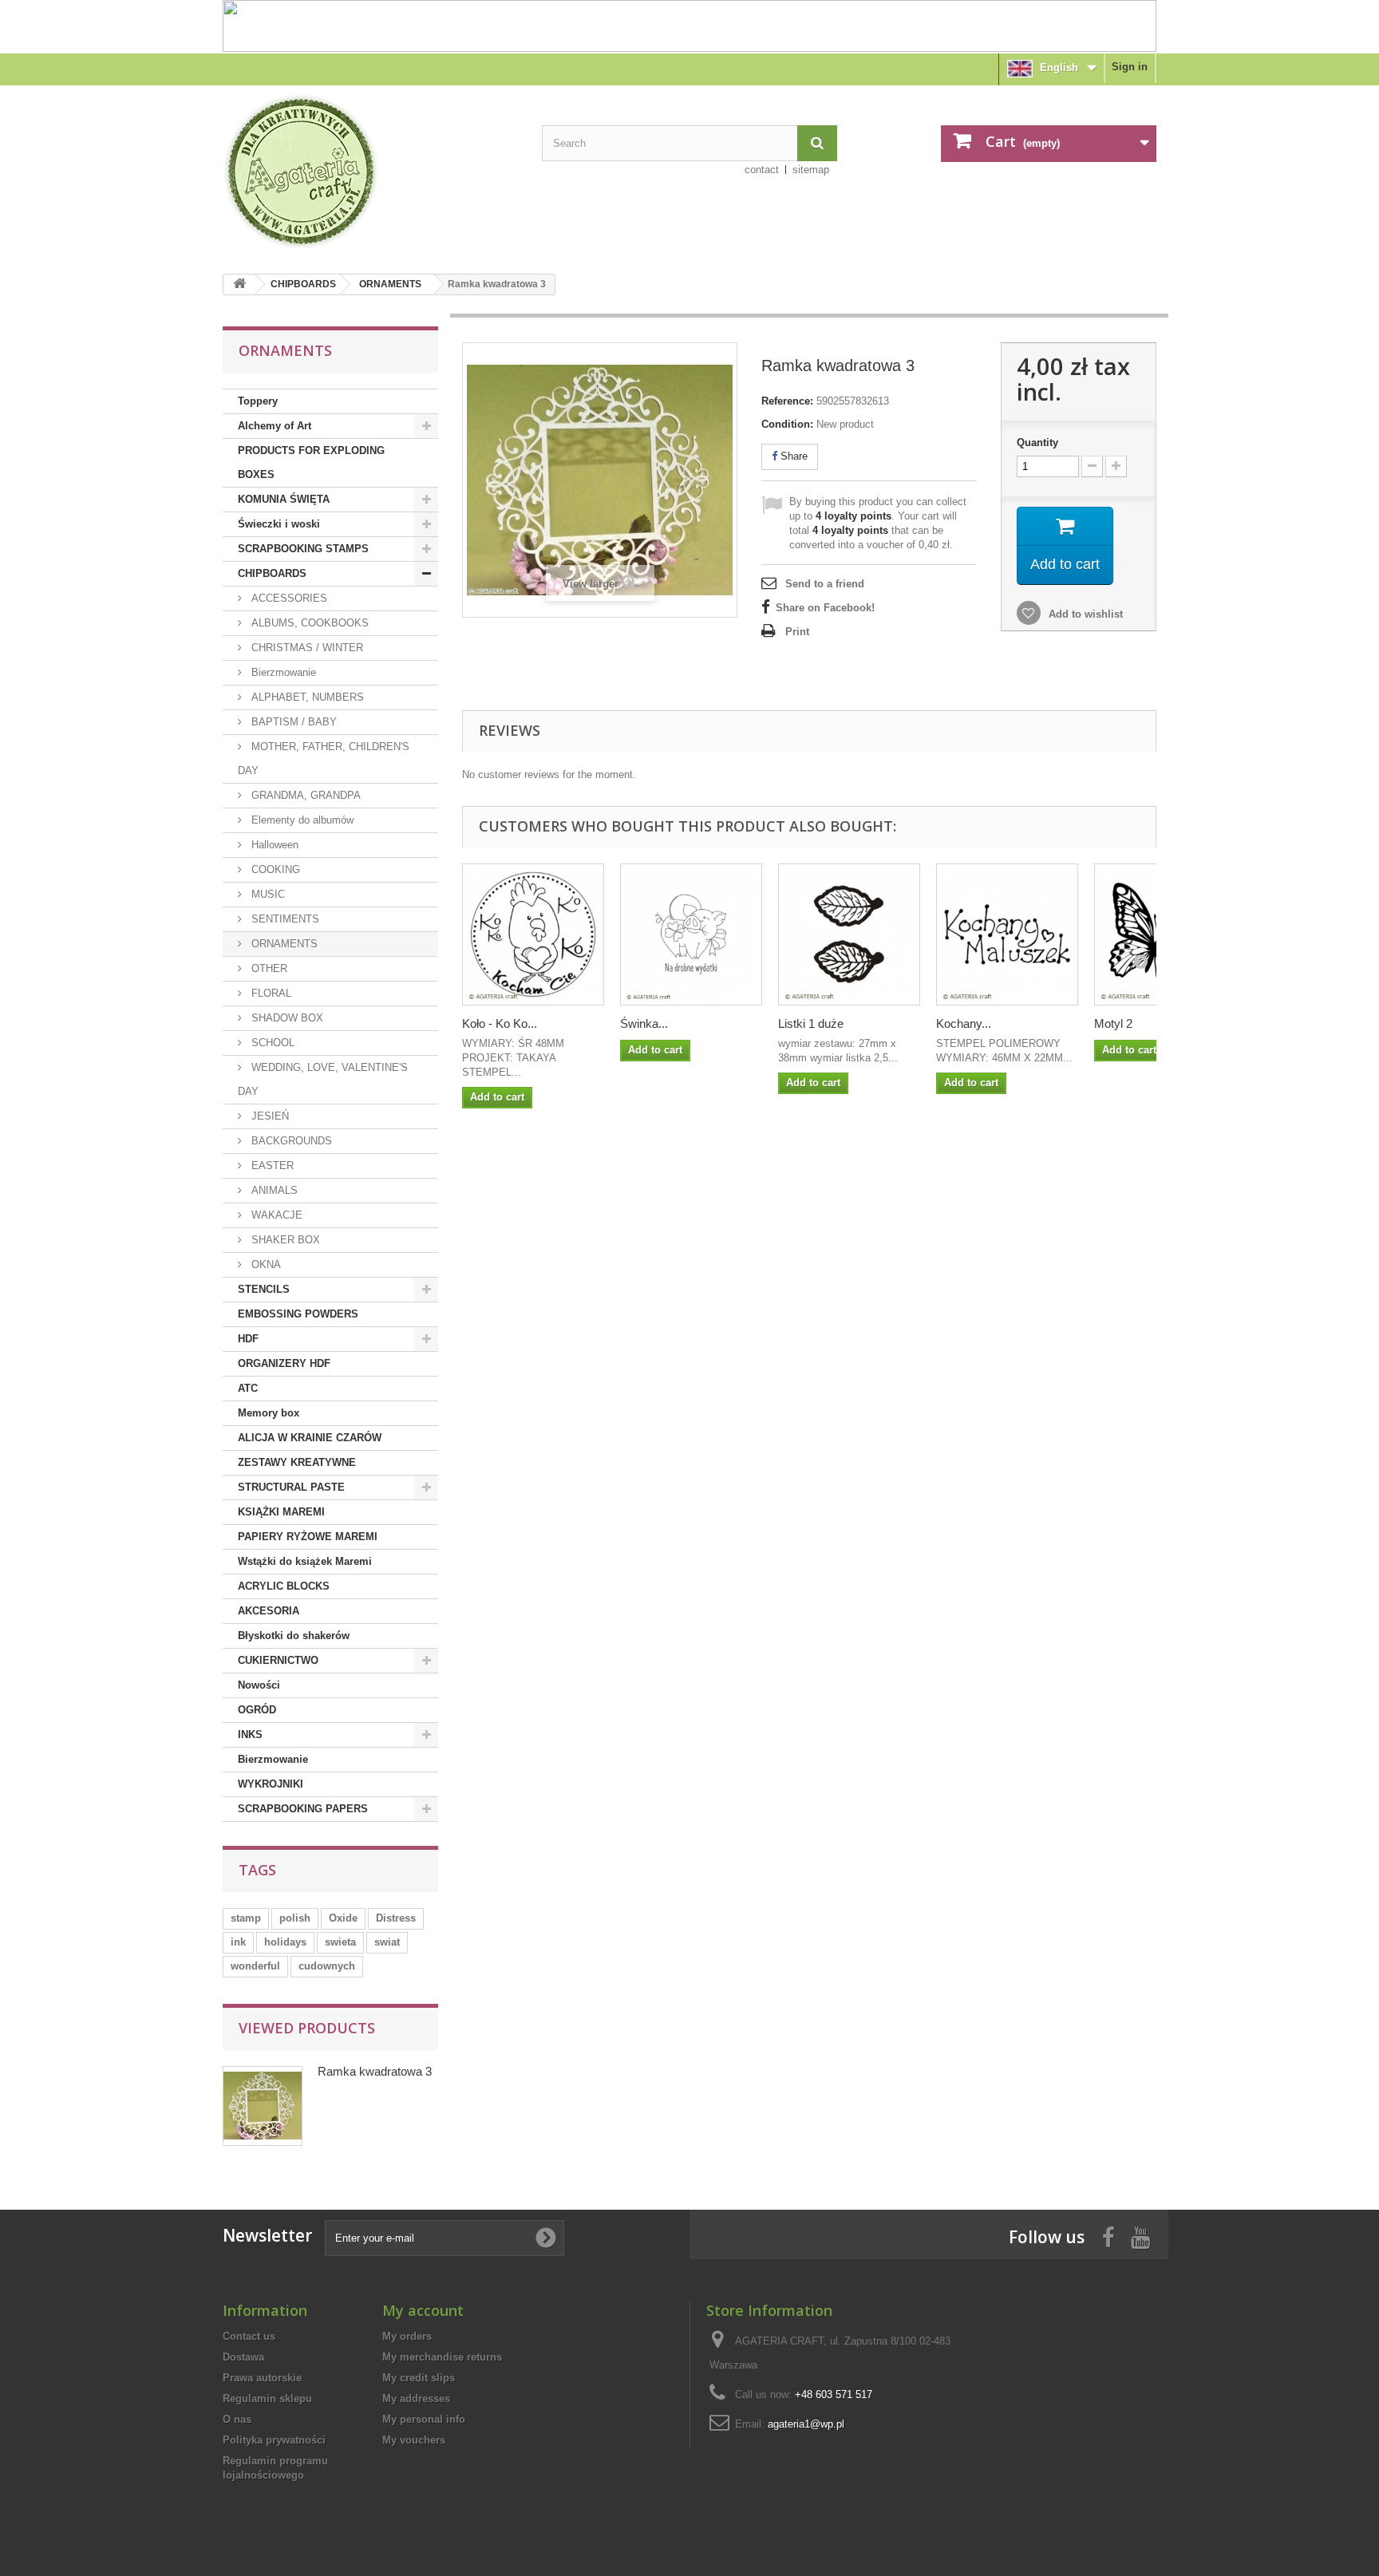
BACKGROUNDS (290, 1141)
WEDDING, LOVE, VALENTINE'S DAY (323, 1079)
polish (295, 1918)
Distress (396, 1918)
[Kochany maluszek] (1007, 934)
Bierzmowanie (282, 672)
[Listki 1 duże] (849, 934)
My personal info (424, 2419)
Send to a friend (825, 584)
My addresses (416, 2398)
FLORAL (270, 993)
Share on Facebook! (825, 608)
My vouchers (414, 2440)
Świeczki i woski (279, 524)
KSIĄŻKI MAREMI (281, 1512)
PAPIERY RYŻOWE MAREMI (308, 1537)
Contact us (249, 2336)
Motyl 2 (1113, 1023)
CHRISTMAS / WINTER (306, 648)
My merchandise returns (442, 2357)
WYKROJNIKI (271, 1784)
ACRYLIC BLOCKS (284, 1586)
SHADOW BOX (286, 1018)
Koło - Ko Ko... (500, 1023)
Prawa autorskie (262, 2378)
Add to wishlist (1084, 614)
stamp (246, 1918)
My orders (407, 2336)
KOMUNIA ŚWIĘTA (284, 499)
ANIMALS (273, 1190)
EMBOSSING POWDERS (298, 1314)
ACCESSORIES (288, 598)
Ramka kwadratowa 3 (375, 2071)
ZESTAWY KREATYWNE (297, 1462)
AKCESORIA (269, 1611)
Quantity (1037, 443)
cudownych (327, 1966)
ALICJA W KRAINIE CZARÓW (310, 1438)
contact (762, 170)
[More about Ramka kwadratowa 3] (263, 2106)
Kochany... (964, 1023)
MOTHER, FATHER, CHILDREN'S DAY (324, 759)
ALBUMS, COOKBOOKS (308, 623)
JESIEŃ (269, 1116)
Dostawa (243, 2357)
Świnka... (644, 1023)
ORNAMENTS (390, 284)
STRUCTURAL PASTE (291, 1487)
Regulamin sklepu (267, 2398)
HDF (248, 1339)
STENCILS (264, 1289)
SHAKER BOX (284, 1240)
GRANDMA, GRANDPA (304, 795)
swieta (340, 1942)
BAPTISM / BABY (292, 722)
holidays (285, 1942)
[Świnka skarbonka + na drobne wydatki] (691, 934)
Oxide (343, 1918)
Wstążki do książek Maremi (305, 1561)
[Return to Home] (239, 284)
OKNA (265, 1264)
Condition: (787, 424)
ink (238, 1942)
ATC (248, 1388)
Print (797, 632)
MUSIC (267, 894)
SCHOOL (271, 1043)
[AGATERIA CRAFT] (370, 172)
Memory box (269, 1413)
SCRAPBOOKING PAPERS (303, 1809)
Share (792, 456)
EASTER (271, 1166)
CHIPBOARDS (303, 284)
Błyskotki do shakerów (294, 1636)
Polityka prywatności (274, 2440)
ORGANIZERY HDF (284, 1363)
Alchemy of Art (275, 426)
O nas (237, 2419)
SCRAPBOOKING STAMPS (303, 549)
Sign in (1130, 67)
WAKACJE (275, 1215)
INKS (250, 1734)
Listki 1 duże (811, 1023)
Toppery (258, 401)
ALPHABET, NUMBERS (306, 697)
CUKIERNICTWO (278, 1660)
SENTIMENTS (284, 919)
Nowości (259, 1685)
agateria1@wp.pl (806, 2424)
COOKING (274, 869)
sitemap (811, 170)
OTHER (268, 968)
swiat (387, 1942)
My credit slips (419, 2378)
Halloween (273, 845)
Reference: (787, 401)
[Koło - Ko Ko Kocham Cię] (533, 934)
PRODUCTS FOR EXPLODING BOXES (311, 462)
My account (423, 2310)
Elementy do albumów (301, 820)
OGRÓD (257, 1710)
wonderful (255, 1966)
